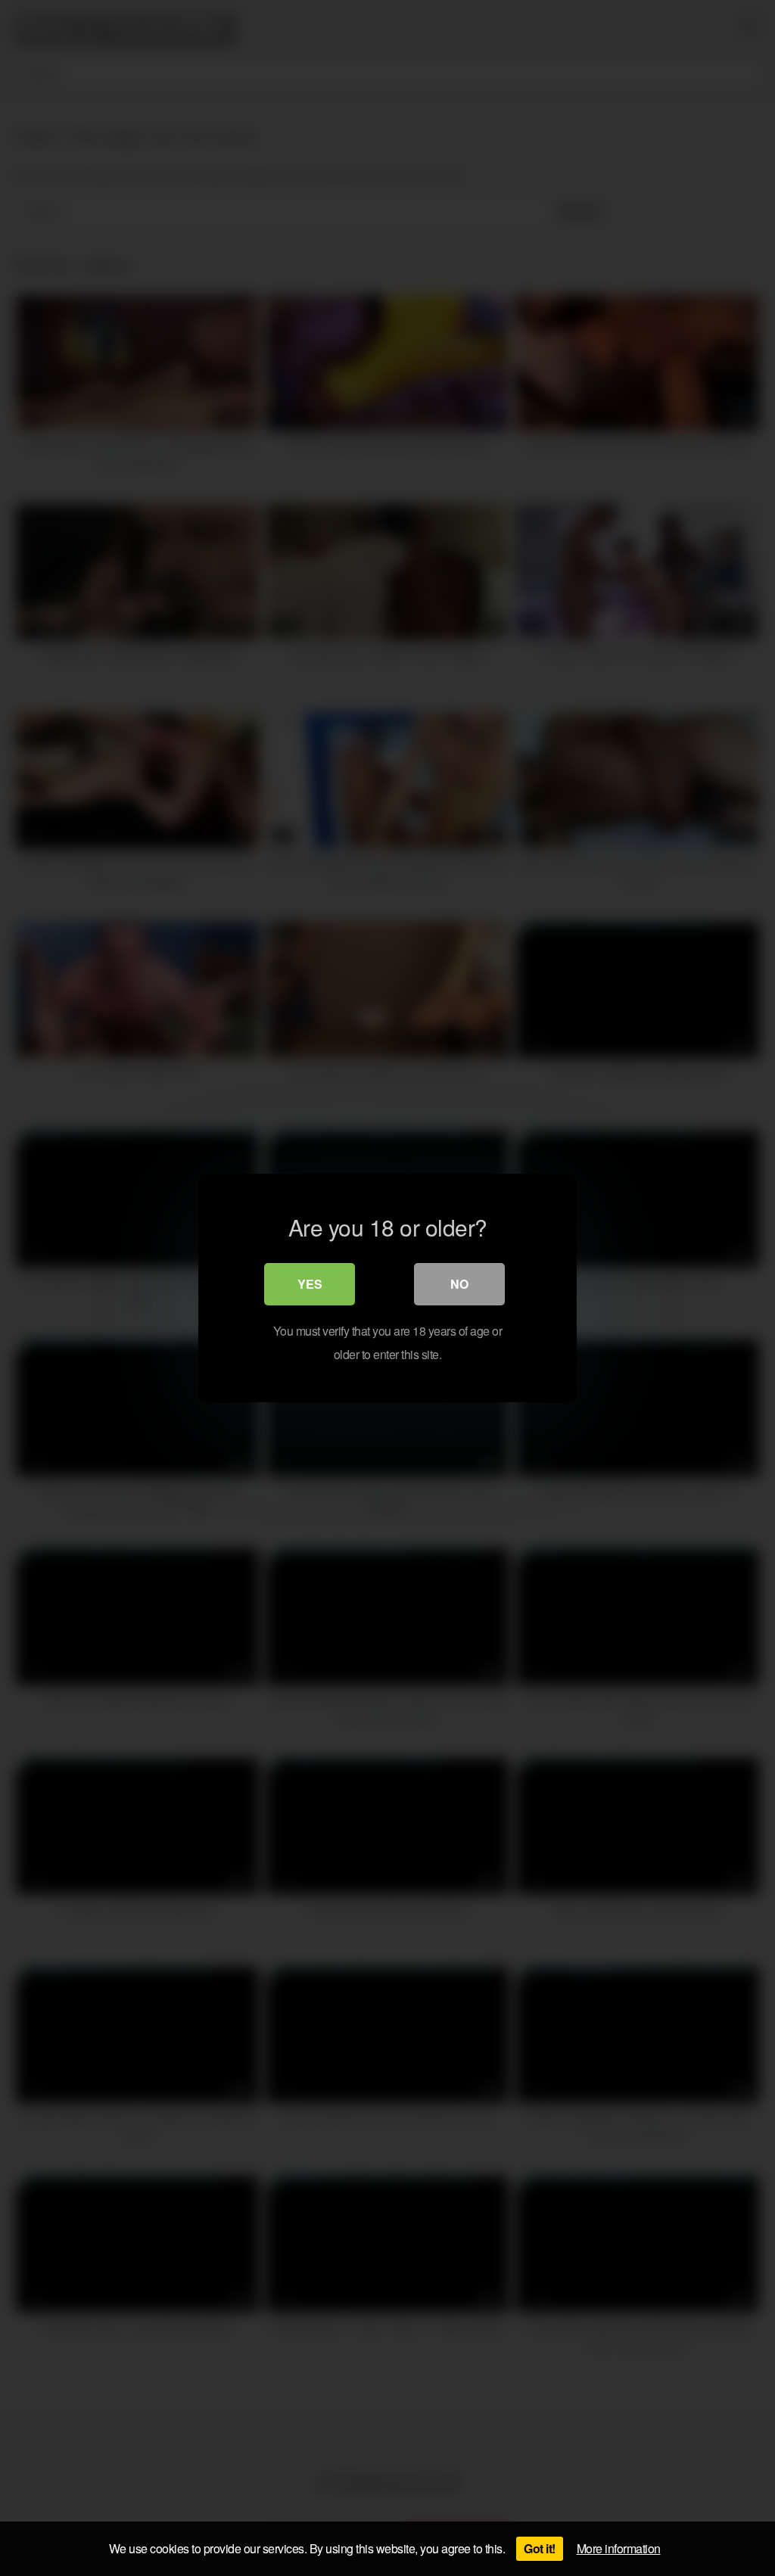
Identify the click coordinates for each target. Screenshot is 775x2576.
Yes (310, 1284)
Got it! (540, 2548)
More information (619, 2548)
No (459, 1284)
